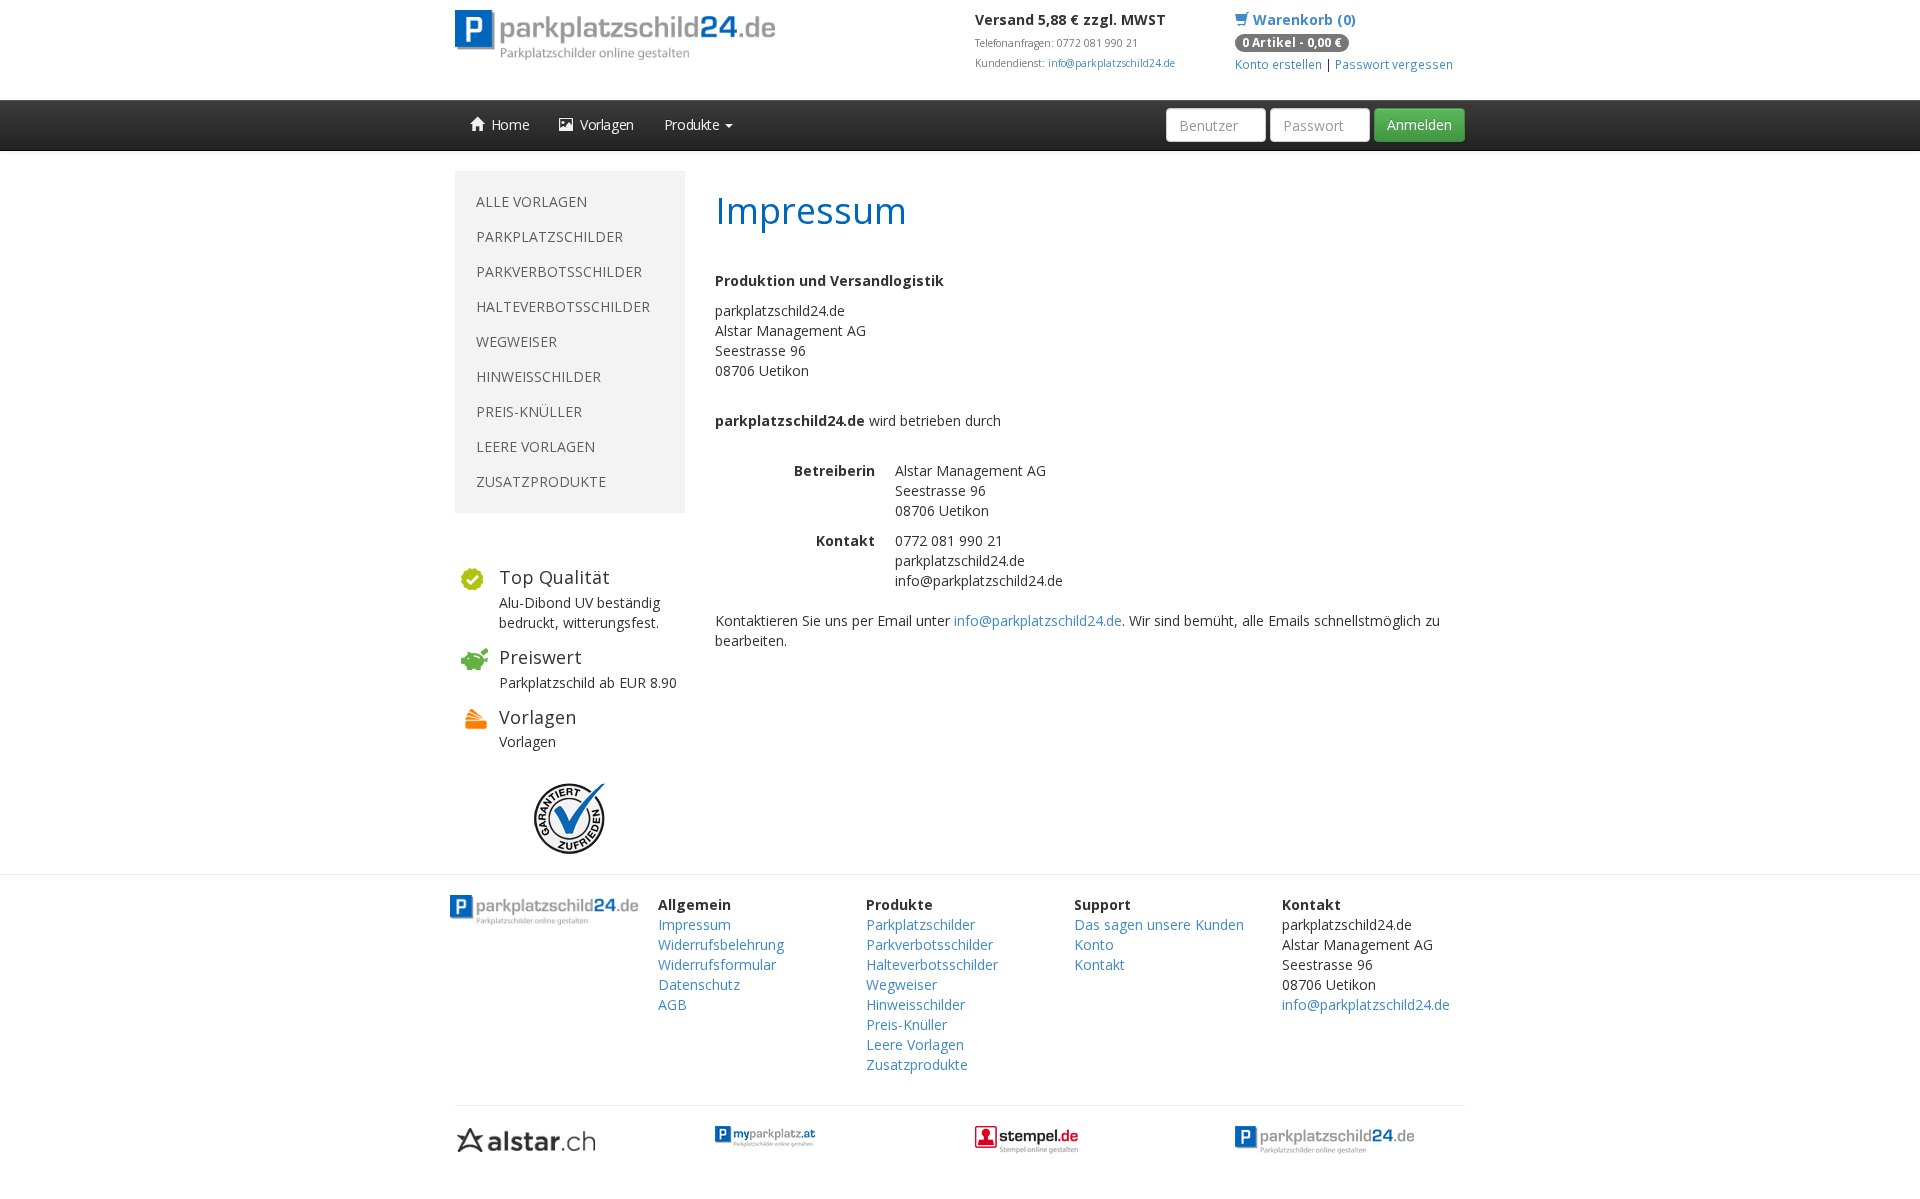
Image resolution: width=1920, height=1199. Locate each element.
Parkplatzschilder (549, 236)
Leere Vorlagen (535, 446)
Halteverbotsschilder (563, 306)
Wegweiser (516, 341)
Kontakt (1099, 964)
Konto (1094, 944)
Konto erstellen (1278, 64)
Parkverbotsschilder (559, 271)
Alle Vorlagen (531, 201)
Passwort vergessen (1394, 64)
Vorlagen (603, 124)
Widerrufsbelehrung (721, 944)
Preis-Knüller (529, 411)
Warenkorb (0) (1302, 19)
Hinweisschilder (538, 376)
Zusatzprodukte (541, 481)
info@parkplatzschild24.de (1111, 63)
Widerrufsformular (717, 964)
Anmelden (1419, 124)
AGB (672, 1004)
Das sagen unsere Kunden (1159, 924)
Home (507, 124)
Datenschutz (699, 984)
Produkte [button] (693, 124)
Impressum (694, 924)
